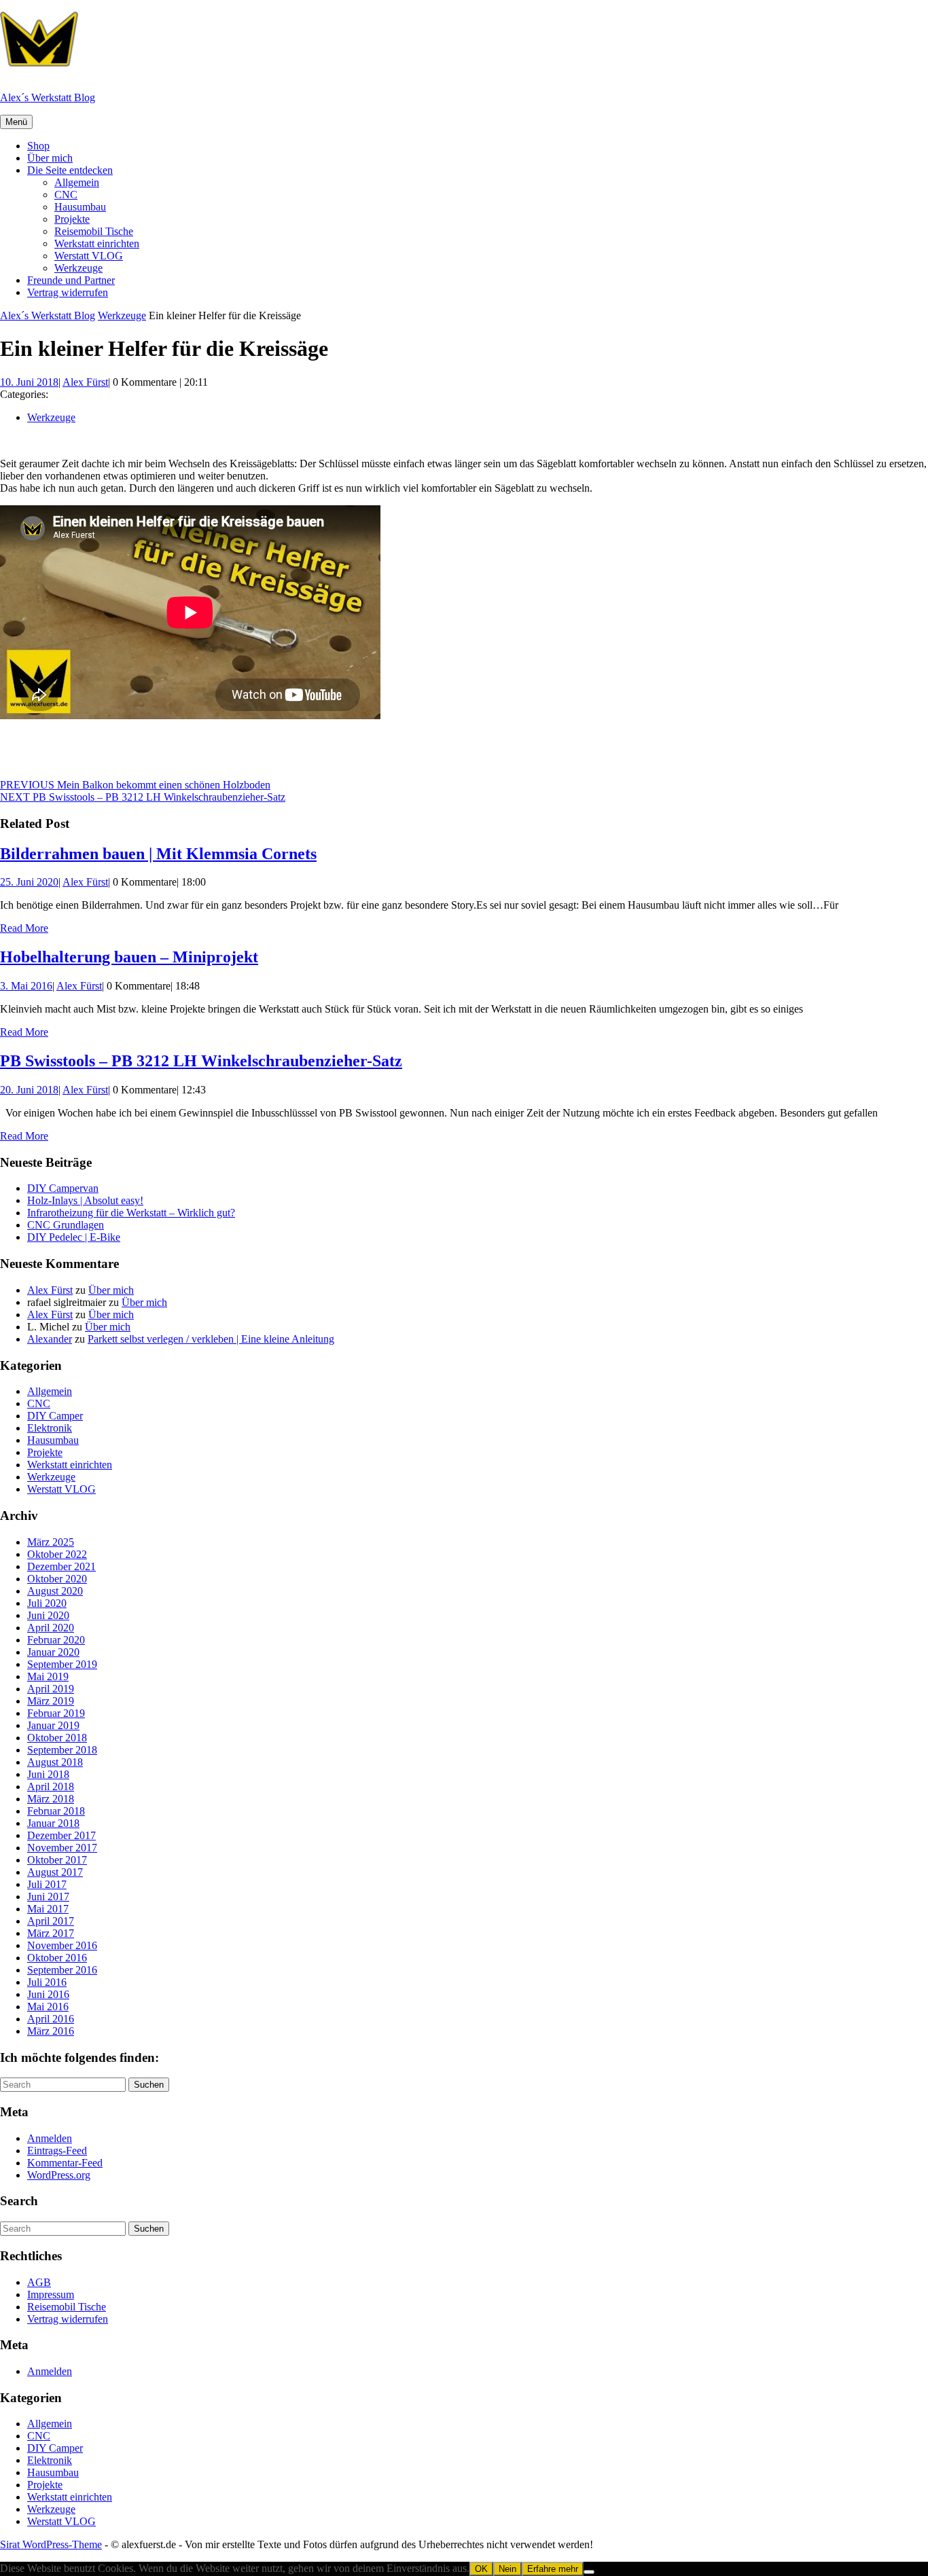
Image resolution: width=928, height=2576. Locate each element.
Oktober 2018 (57, 1738)
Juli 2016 (47, 1982)
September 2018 (62, 1750)
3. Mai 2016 (26, 986)
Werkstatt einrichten (97, 243)
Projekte (72, 219)
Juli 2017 (47, 1884)
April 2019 (51, 1689)
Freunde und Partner (71, 280)
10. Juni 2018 (29, 382)
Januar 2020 (53, 1652)
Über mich (50, 158)
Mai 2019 (48, 1676)
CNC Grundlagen (66, 1225)
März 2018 (51, 1799)
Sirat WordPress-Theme (51, 2544)
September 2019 (62, 1664)
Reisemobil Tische (94, 231)
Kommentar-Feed (65, 2163)
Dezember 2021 (61, 1566)
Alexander (50, 1339)
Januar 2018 (53, 1823)
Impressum (51, 2294)
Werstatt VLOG (89, 256)
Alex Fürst (85, 382)
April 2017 (51, 1921)
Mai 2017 (48, 1909)
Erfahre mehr (553, 2569)
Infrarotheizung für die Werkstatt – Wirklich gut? (131, 1213)
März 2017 (51, 1933)
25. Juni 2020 (29, 882)
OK (481, 2569)
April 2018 (51, 1786)
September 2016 (62, 1970)
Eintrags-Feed (57, 2151)
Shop (38, 146)
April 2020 (51, 1628)
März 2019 (51, 1701)
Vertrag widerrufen (68, 292)
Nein (507, 2569)
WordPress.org (59, 2175)
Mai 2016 (48, 2007)
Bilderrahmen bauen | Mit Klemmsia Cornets (158, 854)
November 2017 (62, 1848)
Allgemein (77, 182)
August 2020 (55, 1591)
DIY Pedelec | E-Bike (74, 1237)
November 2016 (62, 1945)
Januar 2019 (53, 1725)
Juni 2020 (48, 1615)
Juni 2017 (48, 1897)
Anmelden (50, 2138)
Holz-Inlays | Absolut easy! (85, 1200)
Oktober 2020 (57, 1579)
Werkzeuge (78, 268)
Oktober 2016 (57, 1958)
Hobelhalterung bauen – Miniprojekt (129, 957)
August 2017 (55, 1872)
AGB (39, 2282)
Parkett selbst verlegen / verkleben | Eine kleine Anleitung (211, 1339)
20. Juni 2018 (29, 1090)
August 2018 (55, 1762)
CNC (66, 195)
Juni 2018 (48, 1774)
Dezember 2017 (61, 1835)
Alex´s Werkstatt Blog (48, 97)
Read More (24, 928)
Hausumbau (80, 207)
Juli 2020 (47, 1603)
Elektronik (50, 1428)
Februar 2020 (56, 1640)
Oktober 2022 (57, 1554)
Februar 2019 (56, 1713)
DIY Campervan (63, 1188)
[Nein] (589, 2572)
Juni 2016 (48, 1994)
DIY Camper (55, 1416)
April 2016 (51, 2019)
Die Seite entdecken (70, 170)
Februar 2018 (56, 1811)
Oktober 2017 (57, 1860)
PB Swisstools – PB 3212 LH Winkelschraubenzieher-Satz (201, 1061)
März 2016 (51, 2031)
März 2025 (51, 1542)
